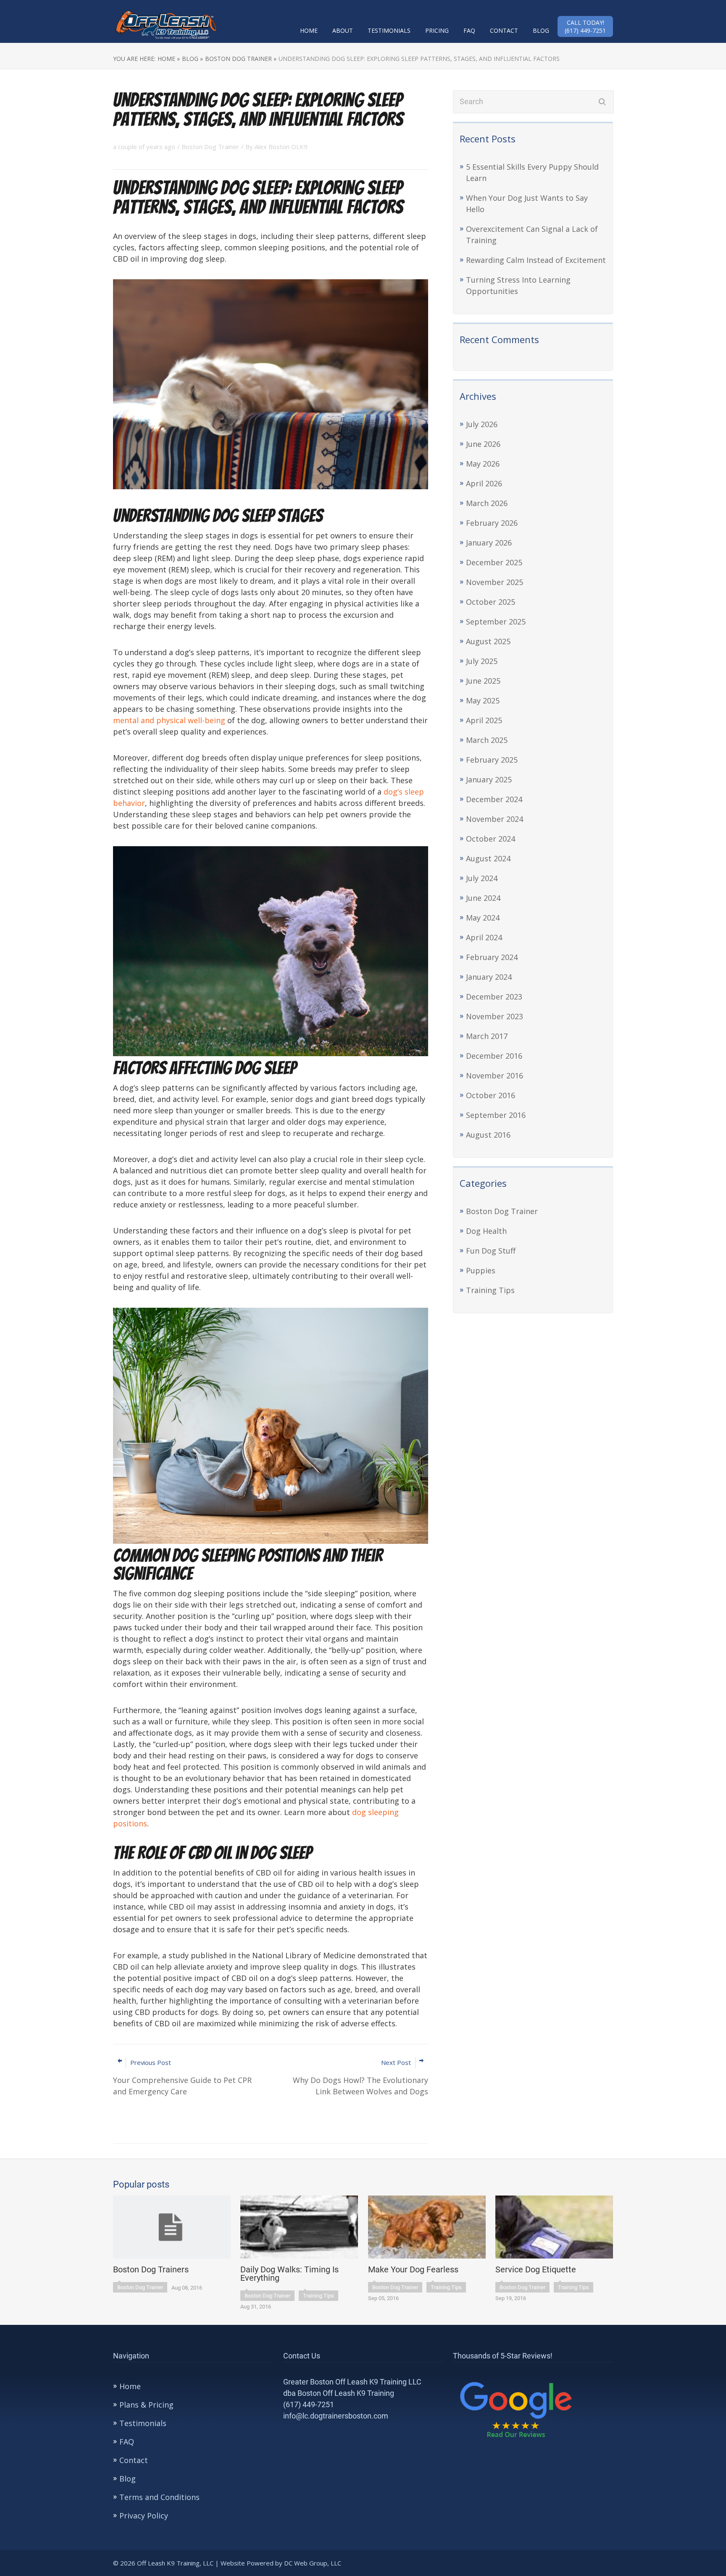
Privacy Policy (144, 2516)
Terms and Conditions (159, 2497)
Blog (541, 30)
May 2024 (483, 918)
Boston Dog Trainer (502, 1211)
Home (309, 30)
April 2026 (484, 483)
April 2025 (484, 720)
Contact (504, 30)
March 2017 (487, 1036)
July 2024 (482, 878)
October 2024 (491, 839)
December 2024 (494, 799)
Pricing (437, 30)
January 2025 (489, 779)
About (343, 30)
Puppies (481, 1270)
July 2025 (482, 661)
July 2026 (482, 424)
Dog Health (486, 1231)
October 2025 (491, 602)
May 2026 (483, 464)
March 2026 (487, 503)
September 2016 (496, 1115)
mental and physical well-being (169, 720)
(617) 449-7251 (309, 2404)
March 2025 (487, 740)
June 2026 (483, 444)
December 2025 (494, 562)
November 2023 (495, 1016)
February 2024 (492, 957)
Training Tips (490, 1290)
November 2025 (495, 582)
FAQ (469, 30)
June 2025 (483, 681)
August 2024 (488, 858)
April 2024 (484, 937)
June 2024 (483, 898)
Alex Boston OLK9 (281, 147)
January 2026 (489, 543)
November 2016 (495, 1076)
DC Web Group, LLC (313, 2563)
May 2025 (483, 700)
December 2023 (494, 997)
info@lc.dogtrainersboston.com (336, 2416)
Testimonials (389, 30)
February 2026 (492, 523)
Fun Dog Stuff (491, 1251)
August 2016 (488, 1135)
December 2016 (494, 1056)
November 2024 (495, 819)
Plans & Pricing (146, 2405)
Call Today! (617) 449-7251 (585, 26)
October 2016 (491, 1095)
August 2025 (488, 641)
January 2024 (489, 977)
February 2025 (492, 760)
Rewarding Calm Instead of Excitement (536, 260)
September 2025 (496, 622)
